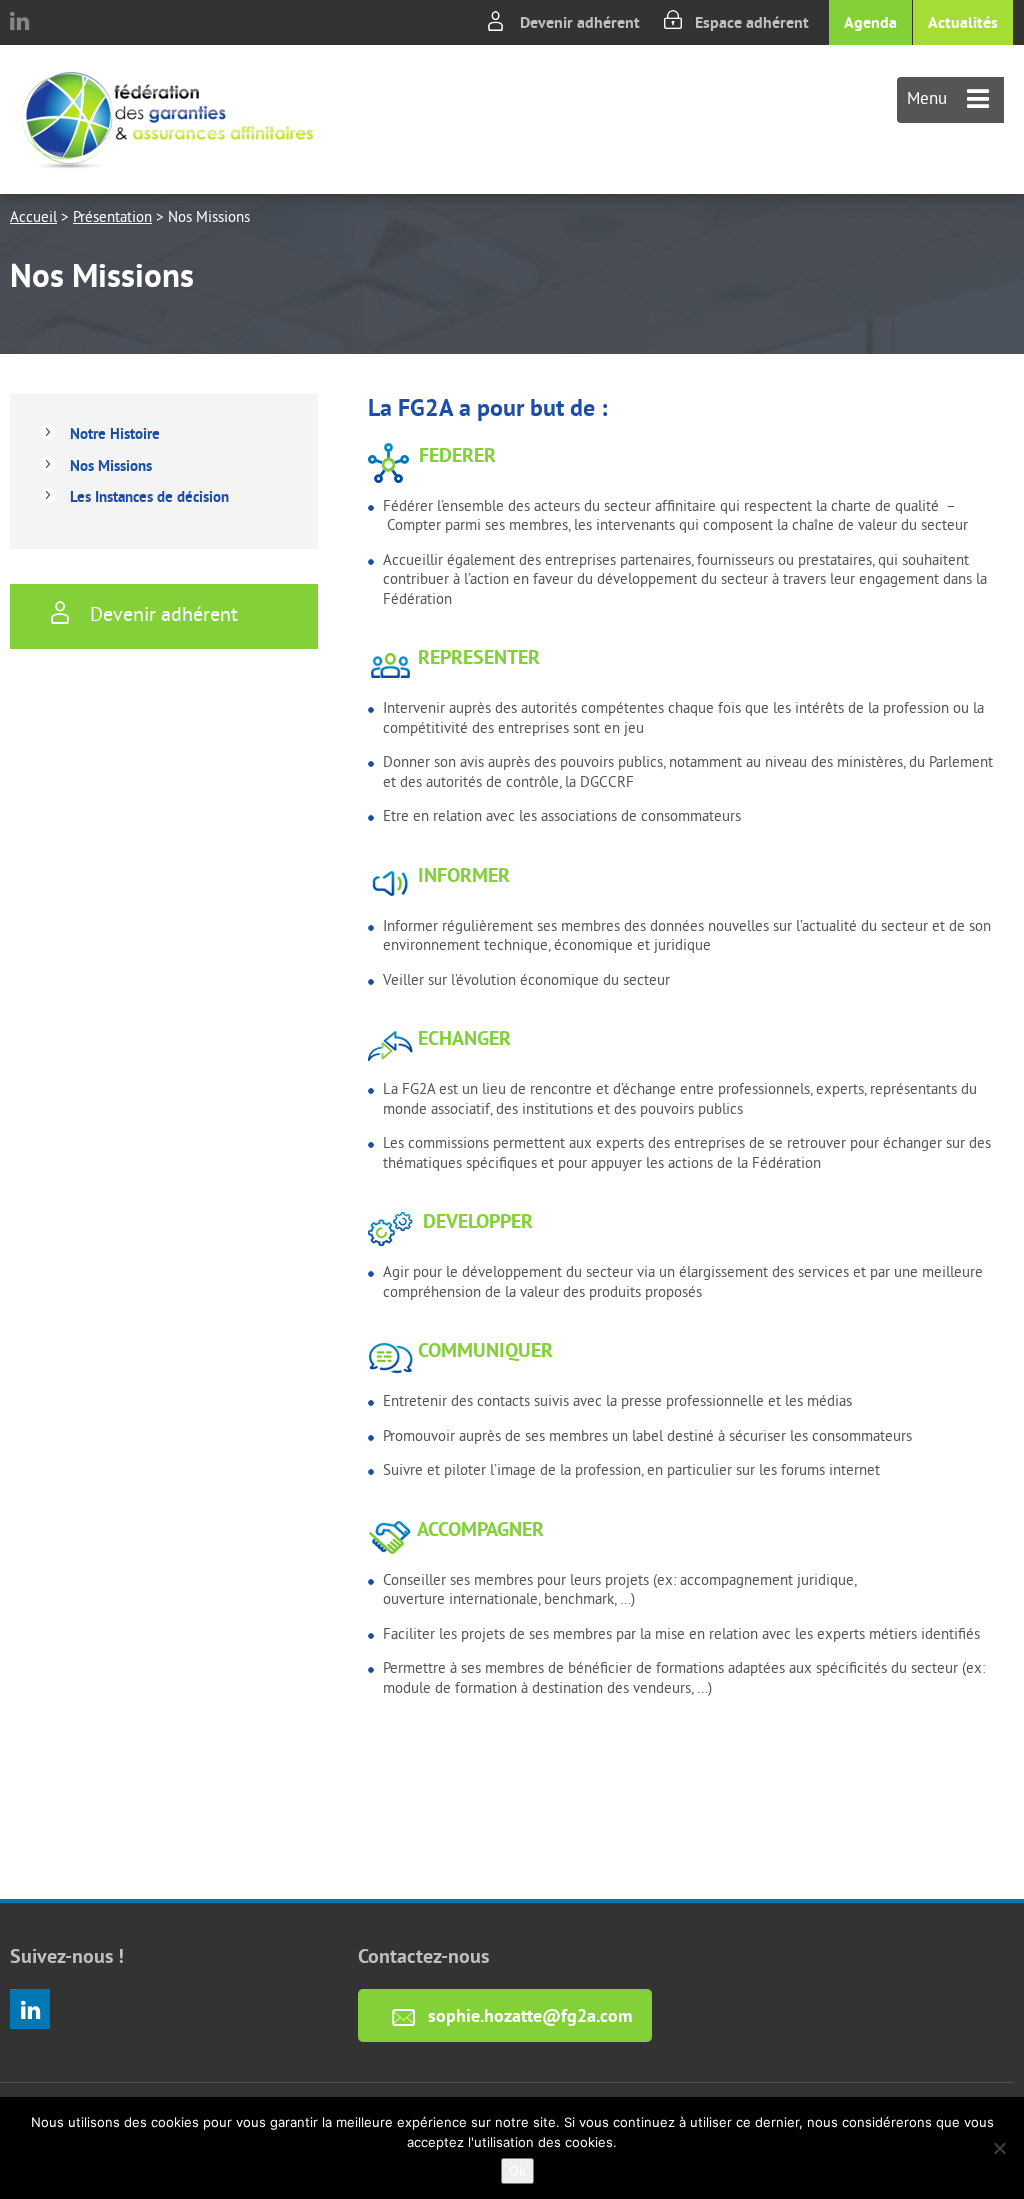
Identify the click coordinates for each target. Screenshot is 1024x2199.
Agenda (870, 22)
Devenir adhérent (580, 22)
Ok (517, 2171)
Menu (929, 100)
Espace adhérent (752, 22)
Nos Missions (111, 465)
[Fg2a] (167, 119)
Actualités (963, 22)
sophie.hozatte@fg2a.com (530, 2015)
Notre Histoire (115, 433)
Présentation (112, 218)
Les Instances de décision (149, 496)
